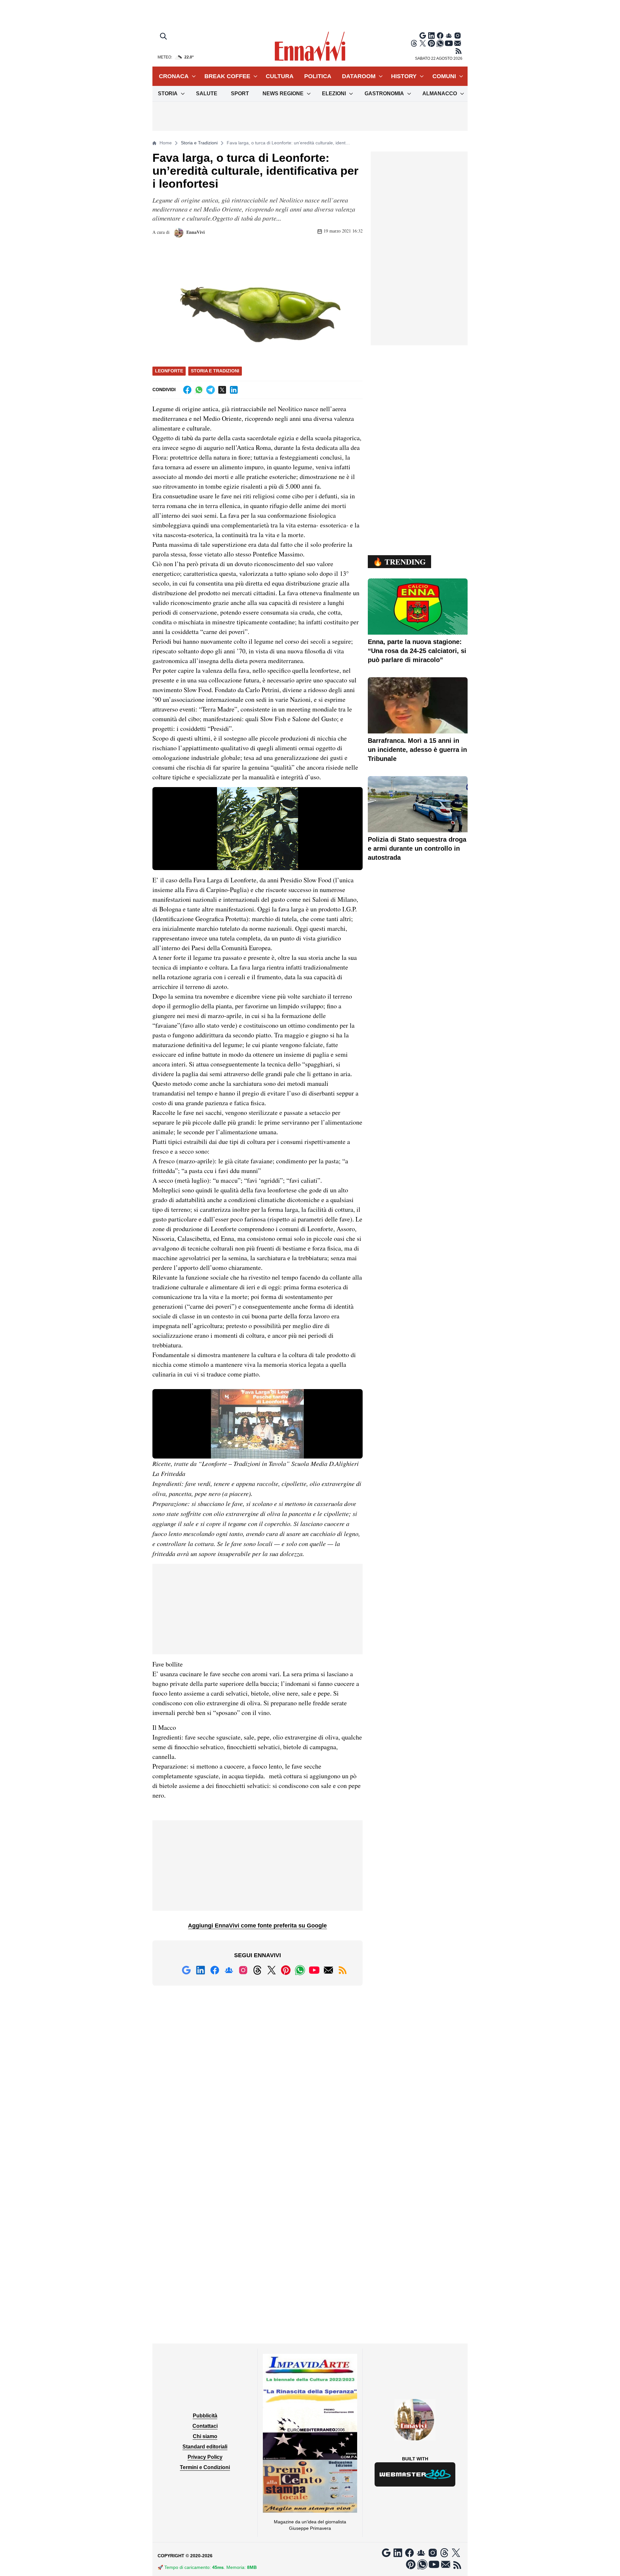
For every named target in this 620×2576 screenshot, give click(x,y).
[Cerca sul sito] (164, 37)
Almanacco (440, 93)
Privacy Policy (205, 2457)
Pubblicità (205, 2416)
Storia (168, 93)
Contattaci (205, 2426)
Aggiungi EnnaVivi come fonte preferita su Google (257, 1926)
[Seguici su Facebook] (440, 36)
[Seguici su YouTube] (449, 43)
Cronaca (174, 76)
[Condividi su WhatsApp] (199, 390)
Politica (318, 76)
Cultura (280, 76)
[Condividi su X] (222, 390)
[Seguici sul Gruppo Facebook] (449, 36)
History (404, 76)
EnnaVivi (195, 232)
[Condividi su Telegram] (211, 390)
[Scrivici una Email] (458, 43)
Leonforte (169, 371)
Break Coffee (227, 76)
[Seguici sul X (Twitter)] (423, 43)
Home (166, 143)
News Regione (283, 93)
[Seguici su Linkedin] (431, 36)
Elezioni (334, 93)
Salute (207, 93)
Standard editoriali (205, 2447)
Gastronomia (384, 93)
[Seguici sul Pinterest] (431, 43)
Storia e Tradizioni (199, 143)
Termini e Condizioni (205, 2467)
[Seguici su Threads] (414, 43)
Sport (240, 93)
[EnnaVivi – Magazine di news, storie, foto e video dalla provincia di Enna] (310, 47)
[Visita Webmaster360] (415, 2474)
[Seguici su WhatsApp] (440, 43)
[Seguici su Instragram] (458, 36)
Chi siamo (205, 2436)
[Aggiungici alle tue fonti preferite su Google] (423, 36)
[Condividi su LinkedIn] (234, 390)
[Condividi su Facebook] (187, 390)
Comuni (444, 76)
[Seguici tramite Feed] (459, 51)
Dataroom (359, 76)
